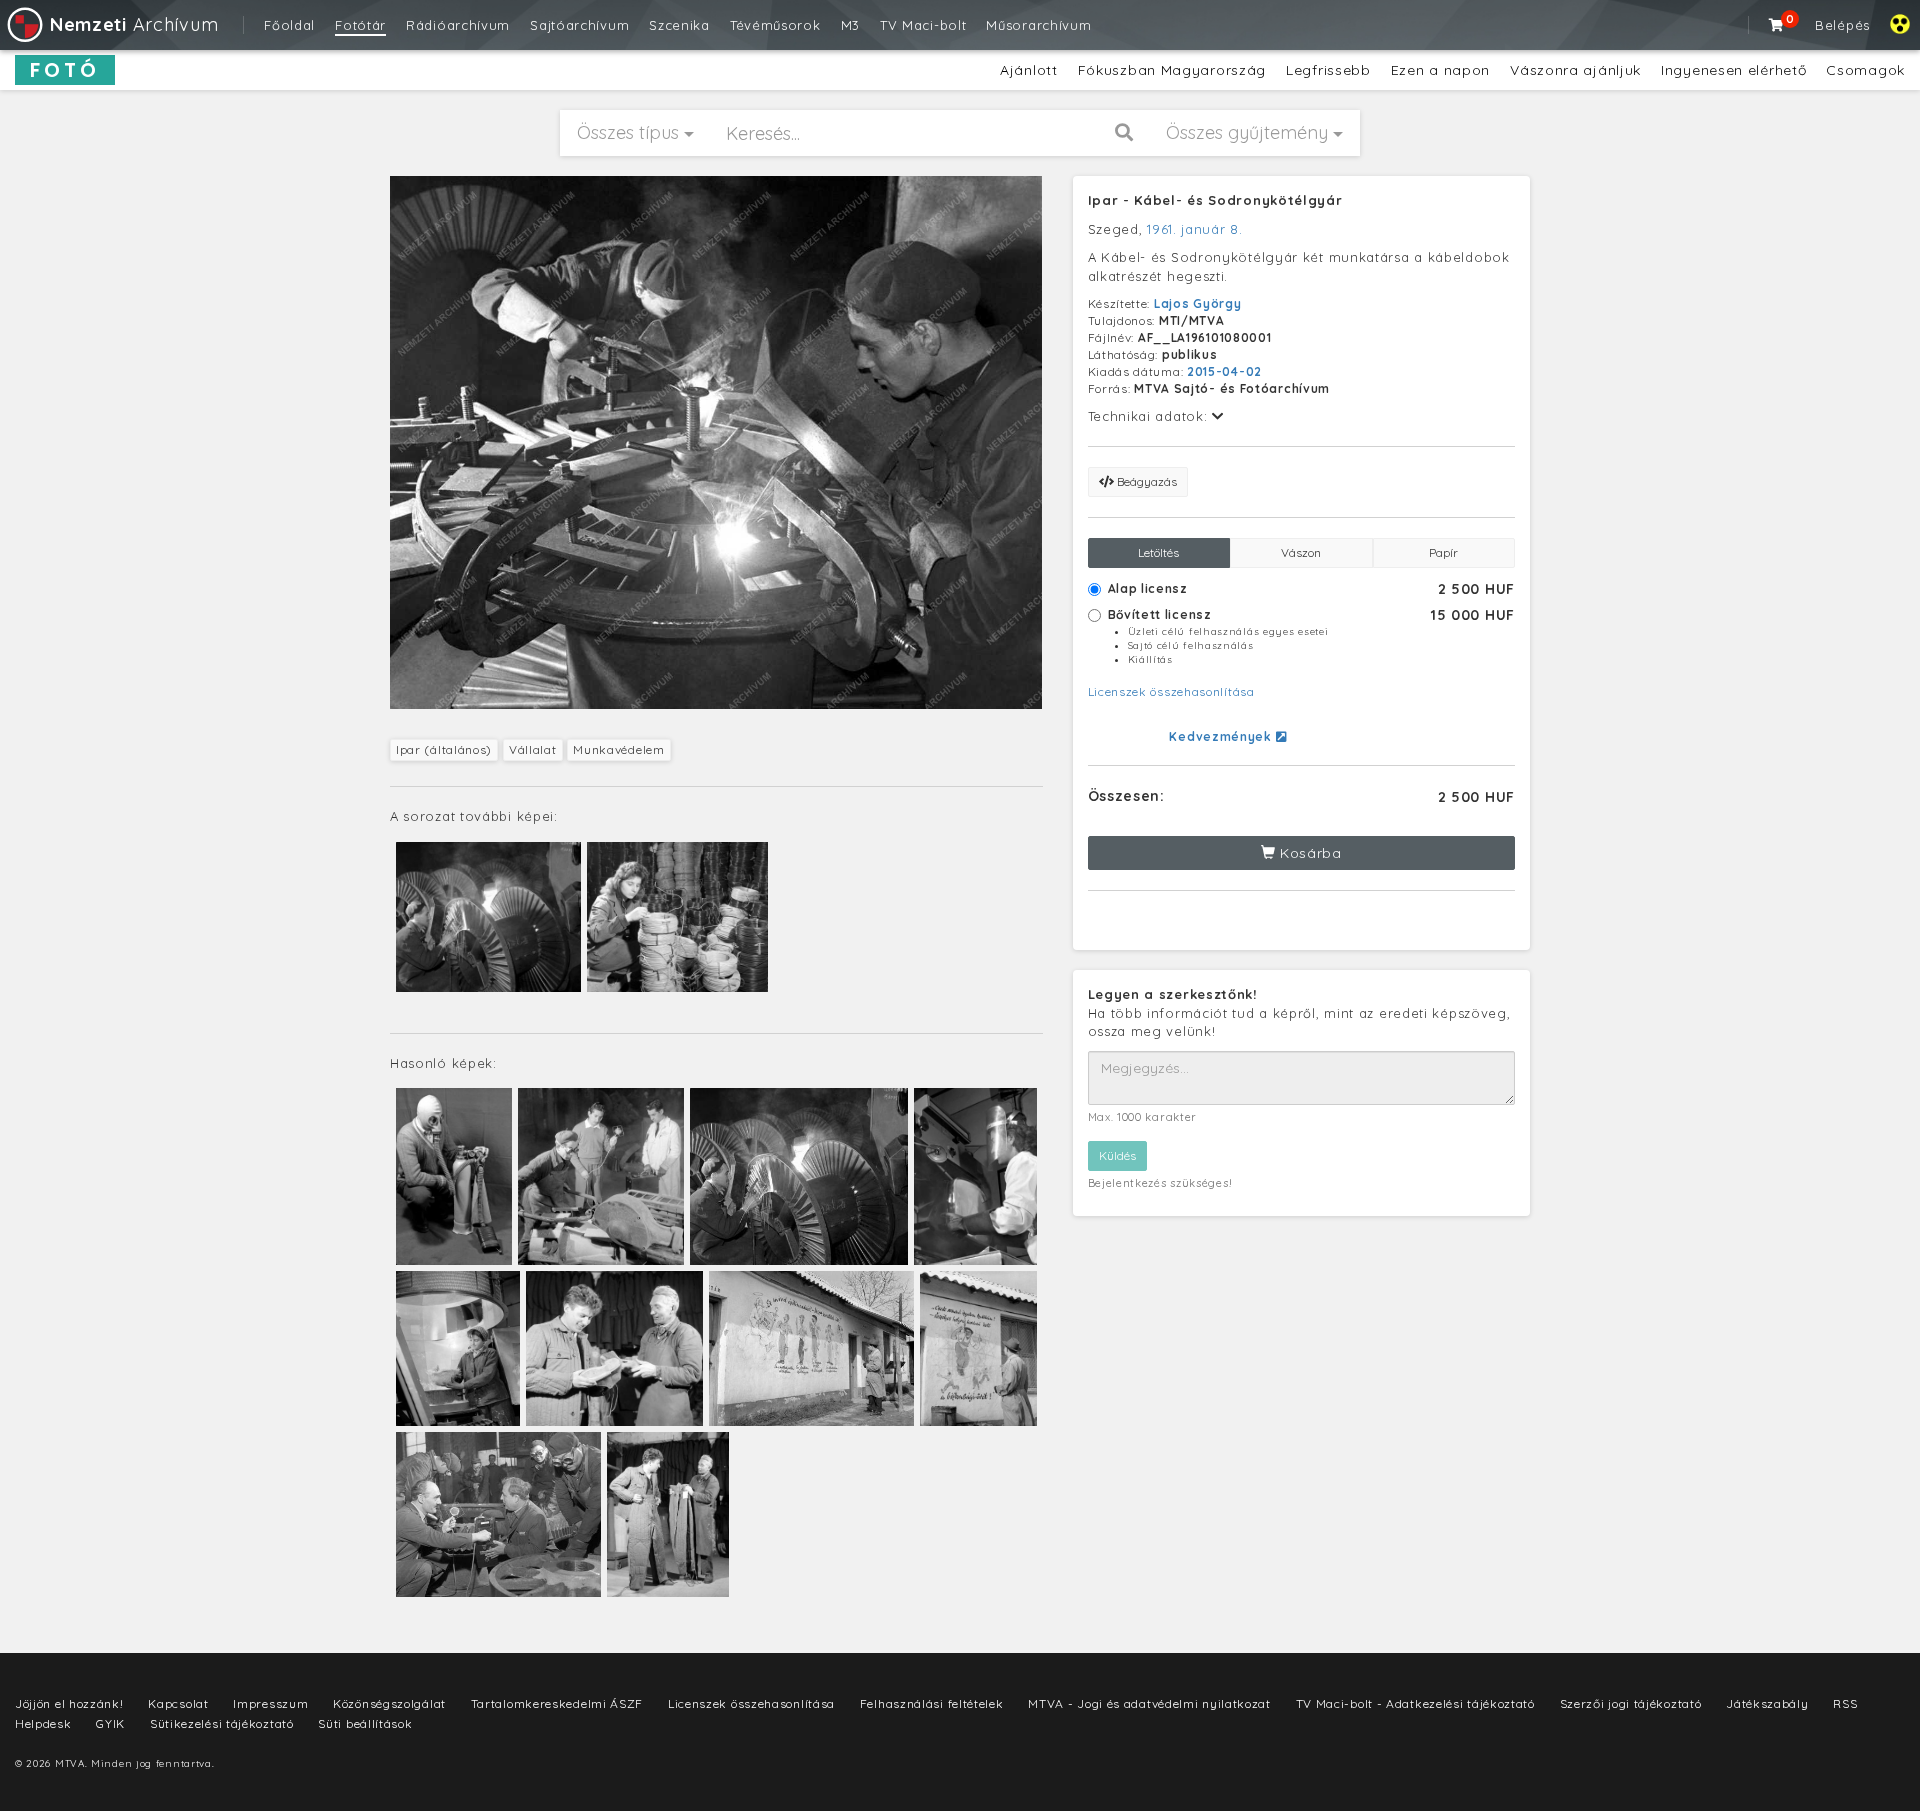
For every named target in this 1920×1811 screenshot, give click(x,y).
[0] (1777, 25)
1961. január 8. (1195, 229)
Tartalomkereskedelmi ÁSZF (557, 1703)
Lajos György (1197, 303)
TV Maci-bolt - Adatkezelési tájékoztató (1415, 1703)
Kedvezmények (1222, 736)
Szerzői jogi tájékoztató (1631, 1703)
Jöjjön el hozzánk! (69, 1703)
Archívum (134, 24)
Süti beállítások (365, 1723)
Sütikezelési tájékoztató (222, 1723)
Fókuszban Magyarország (1172, 70)
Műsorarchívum (1038, 25)
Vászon (1301, 552)
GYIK (110, 1723)
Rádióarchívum (458, 25)
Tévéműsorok (775, 25)
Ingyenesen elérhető (1733, 70)
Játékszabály (1767, 1703)
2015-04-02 (1224, 371)
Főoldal (289, 25)
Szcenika (679, 25)
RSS (1845, 1703)
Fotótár (360, 25)
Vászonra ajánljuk (1575, 70)
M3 (850, 25)
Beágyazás (1145, 481)
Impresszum (270, 1703)
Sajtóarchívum (579, 25)
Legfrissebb (1328, 70)
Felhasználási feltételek (932, 1703)
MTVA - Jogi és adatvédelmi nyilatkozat (1149, 1703)
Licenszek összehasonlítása (1171, 691)
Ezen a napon (1440, 70)
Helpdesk (43, 1723)
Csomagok (1865, 70)
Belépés (1842, 25)
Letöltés (1158, 552)
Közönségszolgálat (389, 1703)
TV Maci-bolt (923, 25)
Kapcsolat (178, 1703)
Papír (1443, 552)
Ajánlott (1029, 70)
